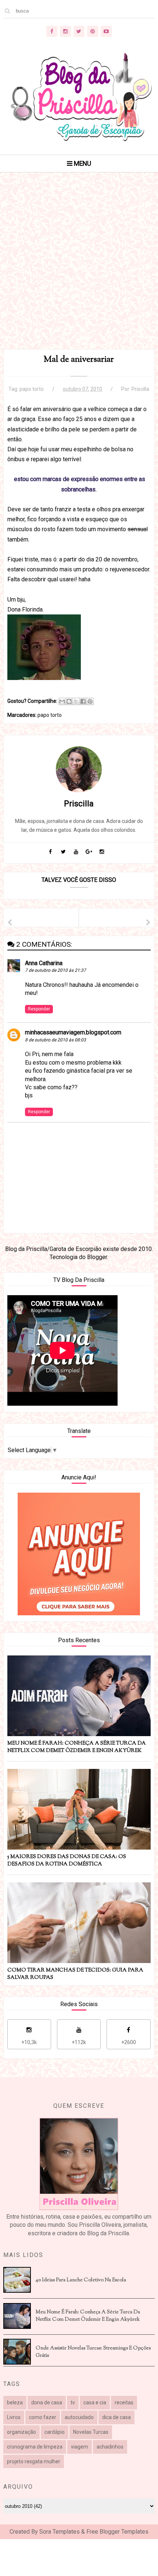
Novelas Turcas (91, 2432)
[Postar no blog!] (69, 701)
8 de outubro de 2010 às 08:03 (55, 1040)
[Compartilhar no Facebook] (83, 701)
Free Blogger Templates (117, 2532)
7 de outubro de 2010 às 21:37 (55, 970)
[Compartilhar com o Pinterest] (90, 701)
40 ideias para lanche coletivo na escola (81, 2280)
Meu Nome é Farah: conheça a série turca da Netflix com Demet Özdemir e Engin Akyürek (88, 2316)
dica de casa (116, 2417)
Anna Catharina (44, 963)
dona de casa (47, 2402)
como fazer (43, 2417)
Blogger (97, 1257)
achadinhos (110, 2447)
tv (73, 2402)
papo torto (32, 389)
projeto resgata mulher (34, 2461)
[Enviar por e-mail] (62, 701)
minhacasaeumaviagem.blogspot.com (73, 1032)
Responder (39, 1009)
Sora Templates (60, 2532)
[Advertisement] (79, 270)
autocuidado (79, 2417)
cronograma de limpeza (35, 2447)
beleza (15, 2402)
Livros (14, 2417)
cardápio (55, 2432)
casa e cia (95, 2402)
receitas (124, 2402)
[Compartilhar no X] (76, 701)
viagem (80, 2447)
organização (21, 2432)
